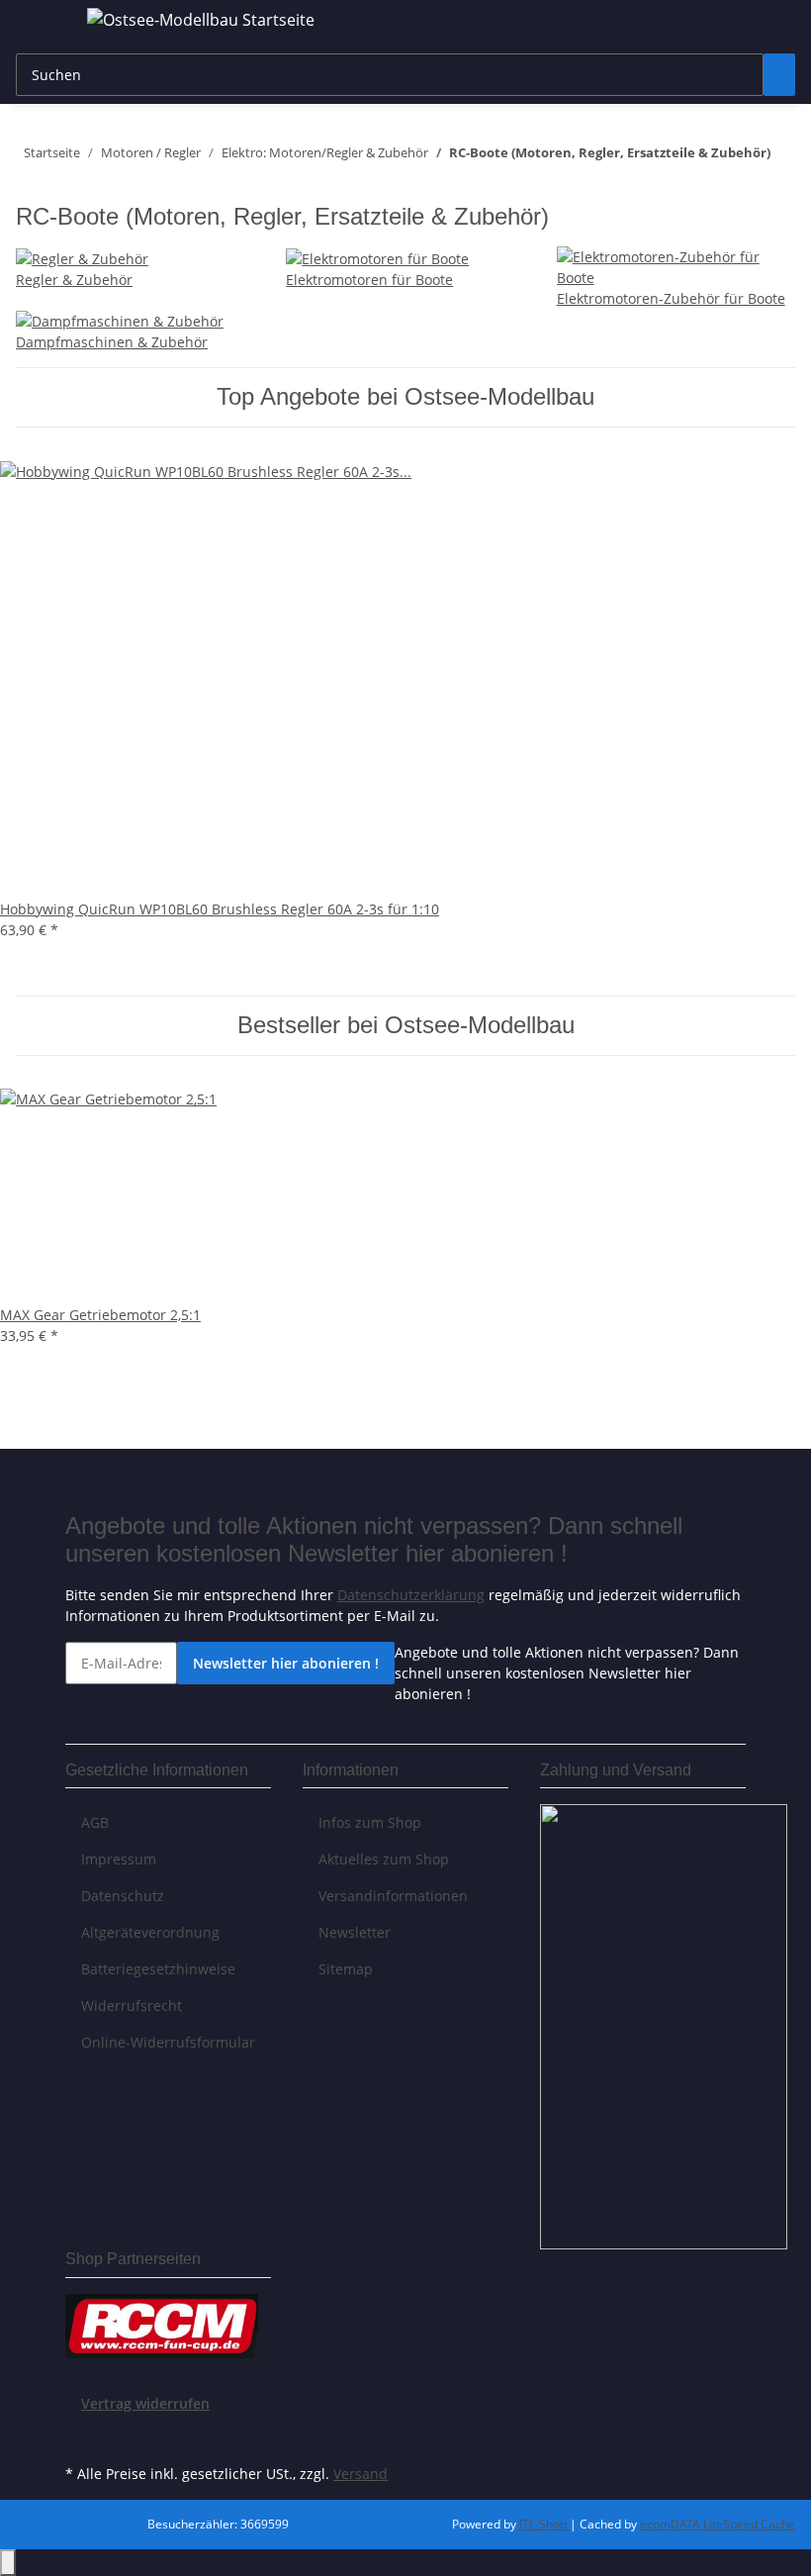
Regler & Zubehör (74, 280)
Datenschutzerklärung (411, 1595)
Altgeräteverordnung (150, 1932)
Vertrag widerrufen (145, 2403)
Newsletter (355, 1932)
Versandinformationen (393, 1896)
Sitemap (346, 1969)
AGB (95, 1822)
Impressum (119, 1859)
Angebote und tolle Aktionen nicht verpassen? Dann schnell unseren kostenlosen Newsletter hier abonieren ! (567, 1673)
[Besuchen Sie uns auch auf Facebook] (81, 2436)
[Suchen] (779, 75)
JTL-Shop (544, 2524)
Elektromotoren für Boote (369, 280)
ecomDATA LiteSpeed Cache (718, 2524)
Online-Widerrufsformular (168, 2042)
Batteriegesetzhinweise (158, 1969)
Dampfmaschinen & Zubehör (112, 342)
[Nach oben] (8, 2563)
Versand (360, 2474)
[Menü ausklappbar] (41, 23)
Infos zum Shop (370, 1822)
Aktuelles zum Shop (384, 1859)
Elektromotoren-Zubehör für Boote (671, 298)
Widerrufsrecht (132, 2005)
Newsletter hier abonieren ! (286, 1663)
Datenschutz (123, 1896)
